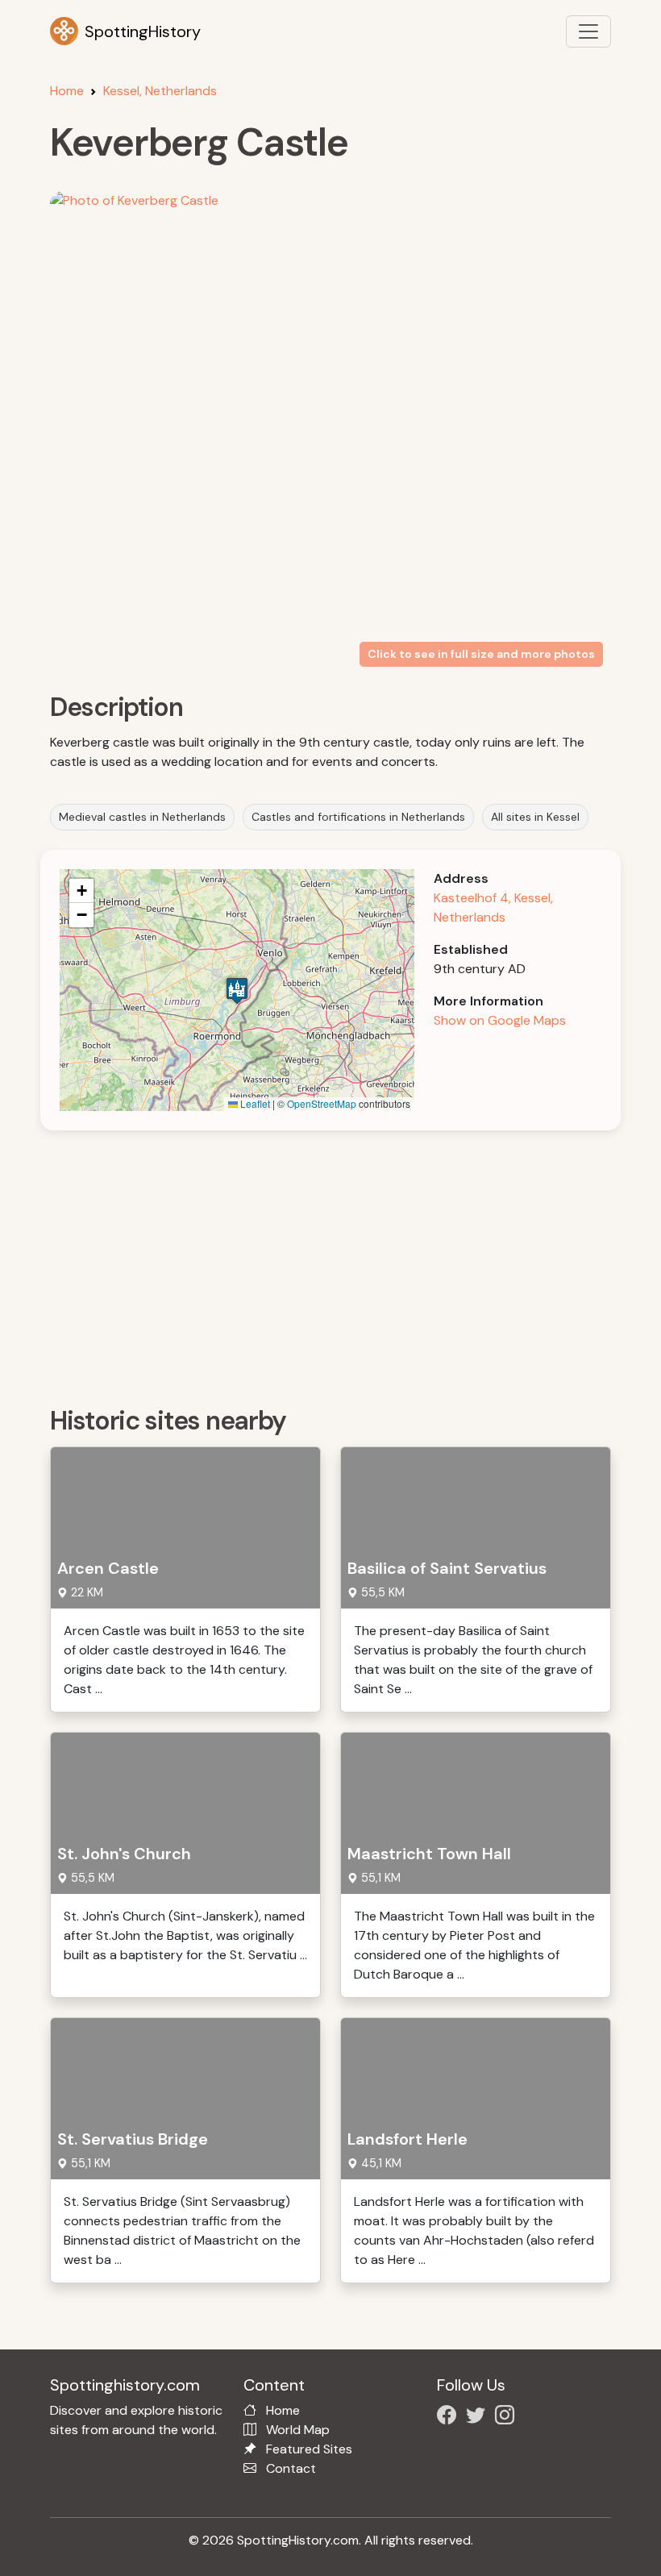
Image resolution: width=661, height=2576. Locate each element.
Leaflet (254, 1103)
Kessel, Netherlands (160, 91)
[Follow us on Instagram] (508, 2418)
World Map (298, 2430)
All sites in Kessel (535, 817)
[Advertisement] (340, 1263)
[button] (237, 990)
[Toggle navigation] (588, 31)
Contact (291, 2468)
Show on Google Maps (500, 1020)
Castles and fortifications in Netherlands (358, 817)
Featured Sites (309, 2449)
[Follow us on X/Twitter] (479, 2418)
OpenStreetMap (322, 1103)
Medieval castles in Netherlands (142, 817)
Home (67, 91)
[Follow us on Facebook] (450, 2418)
